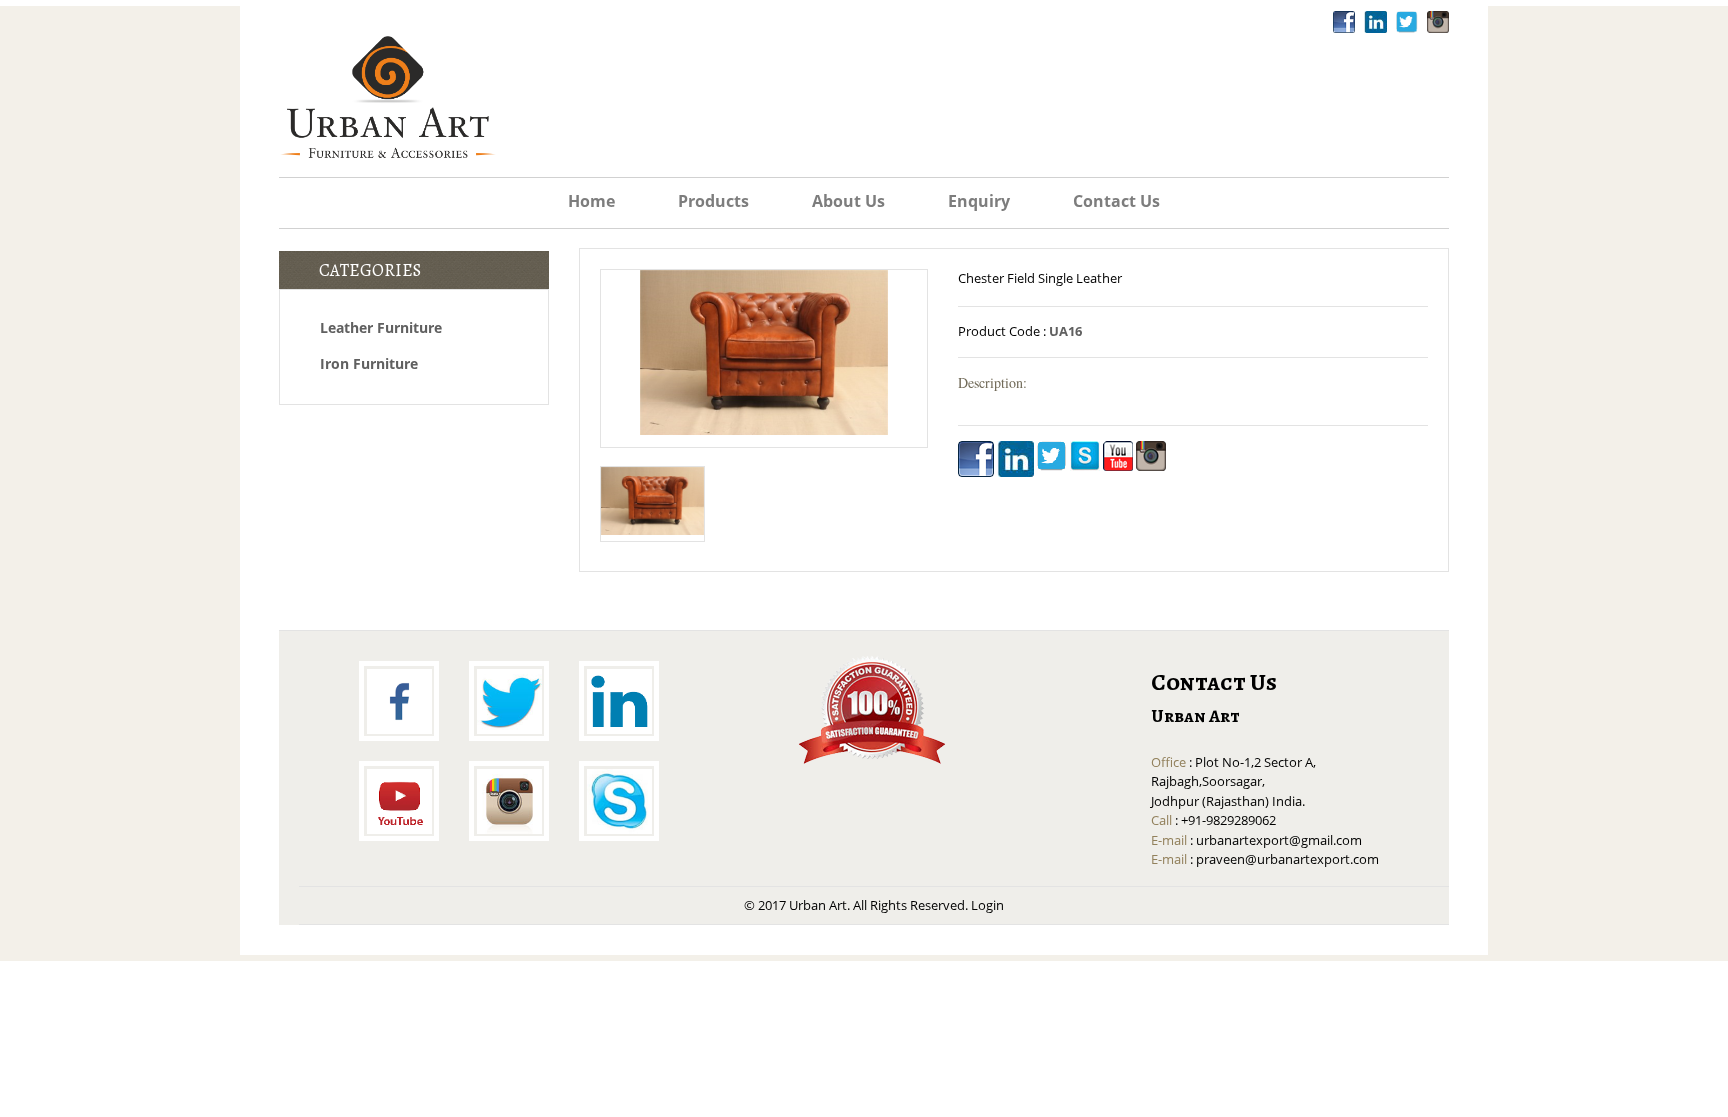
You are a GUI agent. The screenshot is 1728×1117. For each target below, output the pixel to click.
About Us (848, 202)
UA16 (1065, 331)
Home (591, 202)
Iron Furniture (369, 363)
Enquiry (979, 202)
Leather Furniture (381, 327)
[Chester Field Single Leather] (764, 354)
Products (713, 202)
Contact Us (1116, 202)
